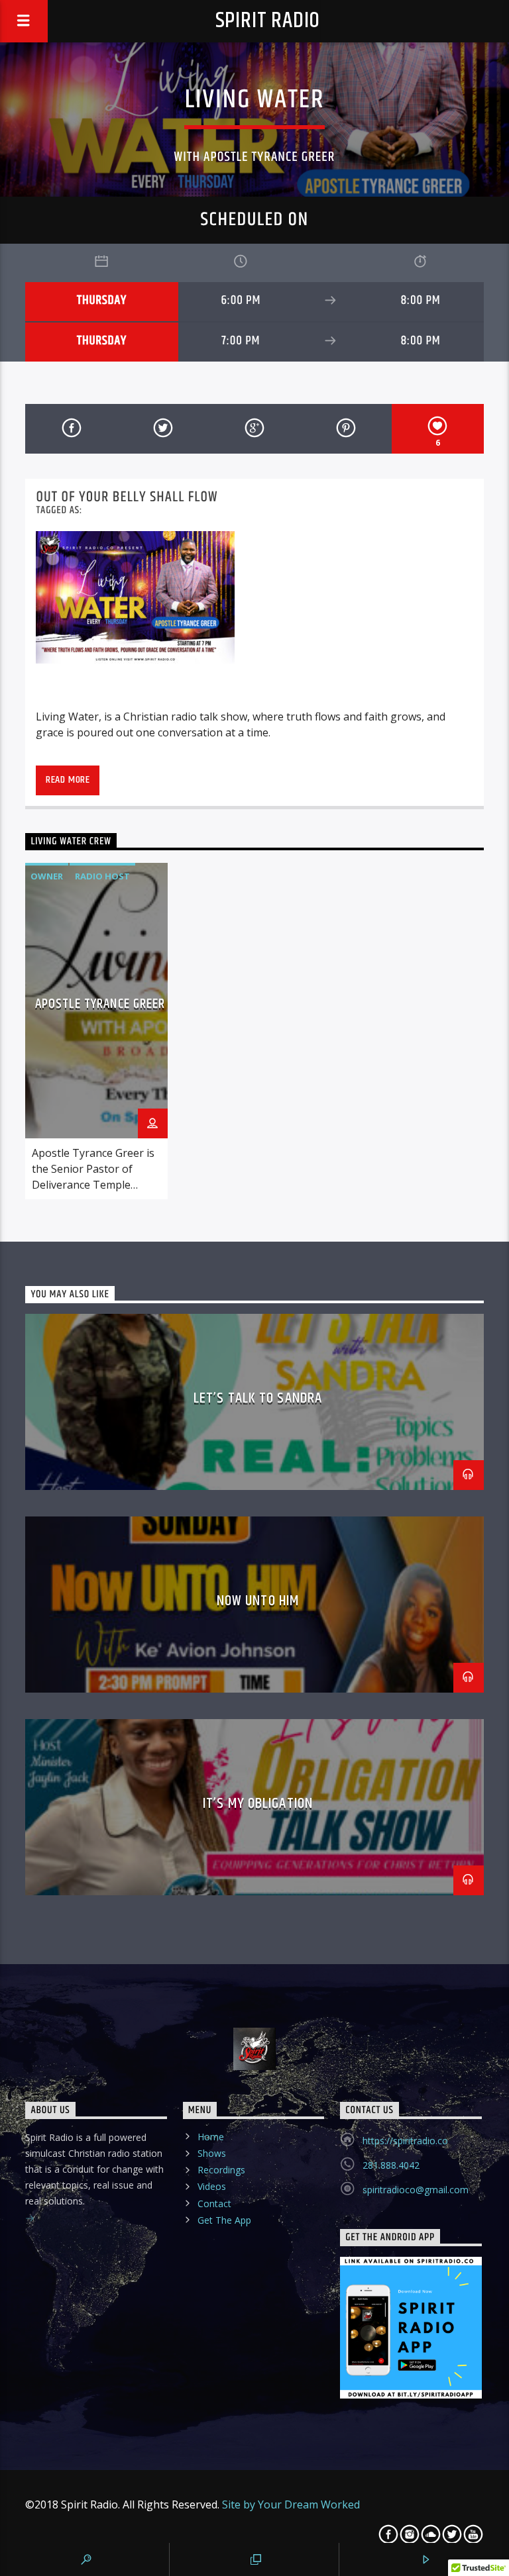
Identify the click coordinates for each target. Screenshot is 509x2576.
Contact (214, 2204)
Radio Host (102, 876)
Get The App (224, 2220)
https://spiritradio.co (405, 2141)
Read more (68, 780)
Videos (212, 2186)
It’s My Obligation (258, 1804)
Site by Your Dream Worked (291, 2504)
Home (211, 2137)
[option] (96, 1031)
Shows (212, 2153)
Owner (47, 876)
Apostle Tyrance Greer (100, 1004)
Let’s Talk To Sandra (258, 1398)
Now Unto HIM (258, 1601)
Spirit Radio (268, 21)
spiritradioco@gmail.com (416, 2190)
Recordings (221, 2170)
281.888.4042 (391, 2165)
